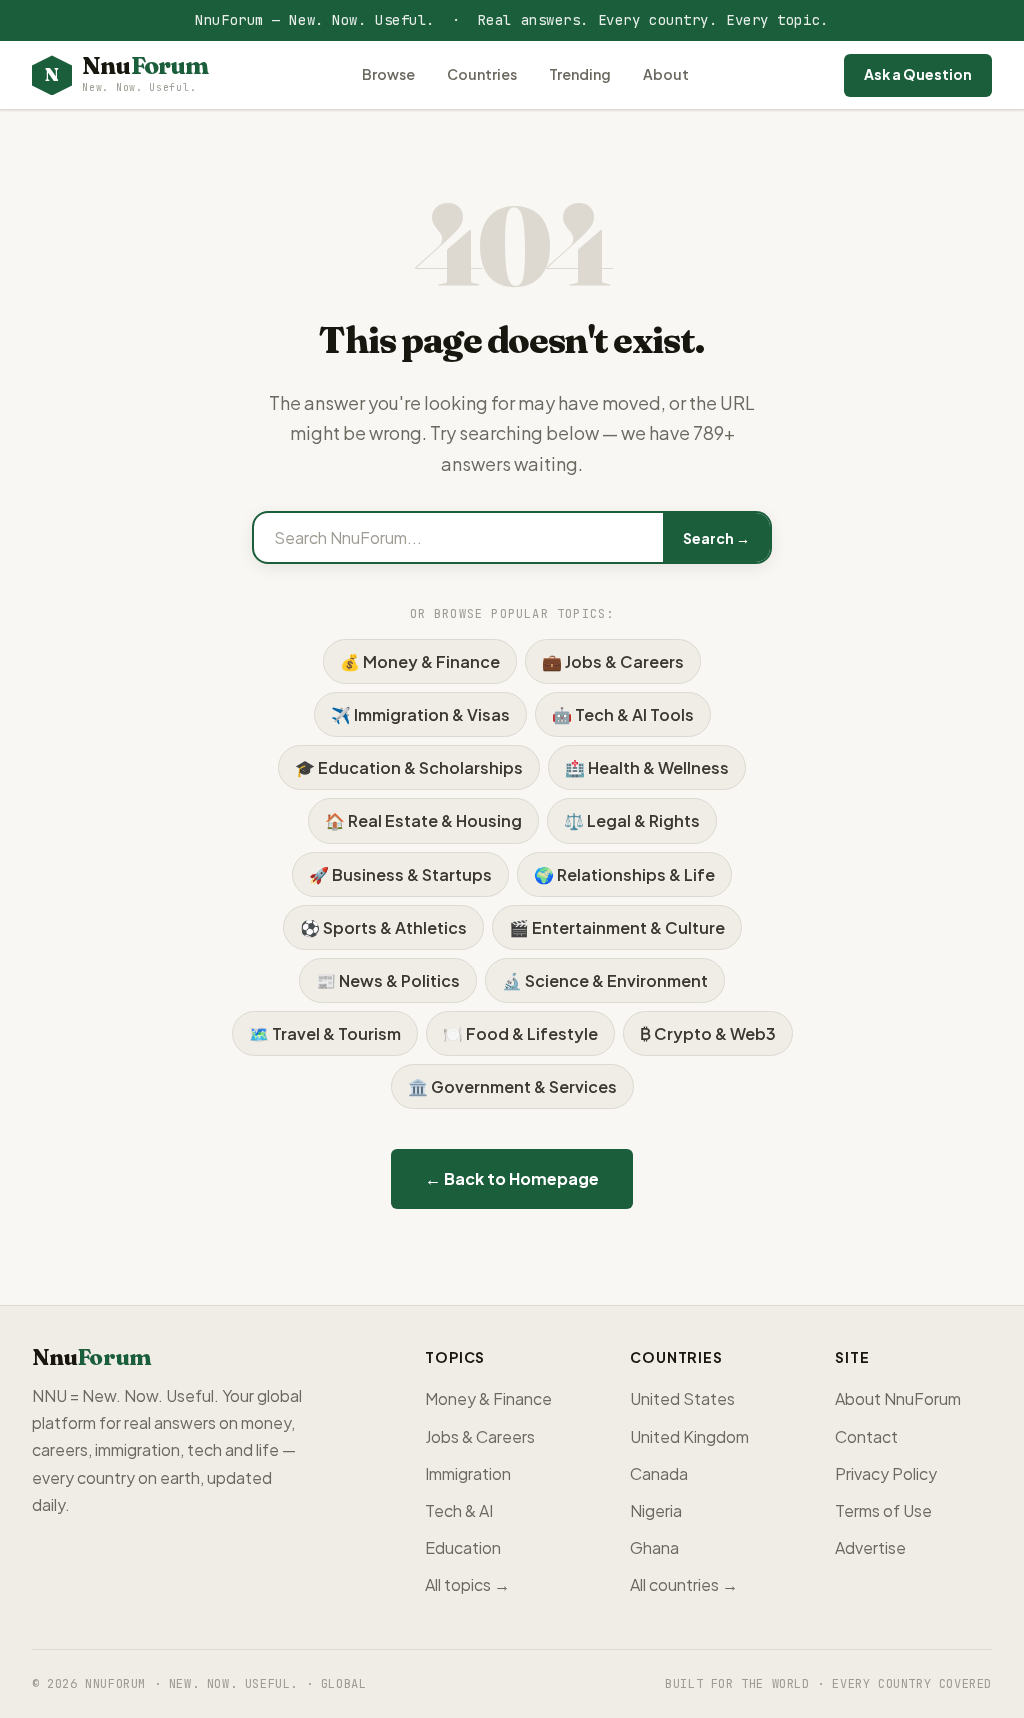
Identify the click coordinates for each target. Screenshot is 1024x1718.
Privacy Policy (886, 1473)
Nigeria (656, 1510)
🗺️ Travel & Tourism (325, 1033)
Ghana (654, 1547)
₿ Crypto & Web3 (708, 1033)
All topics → (467, 1584)
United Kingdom (689, 1436)
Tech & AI (459, 1510)
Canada (659, 1473)
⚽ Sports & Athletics (383, 927)
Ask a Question (918, 74)
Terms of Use (883, 1510)
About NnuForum (898, 1398)
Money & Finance (488, 1398)
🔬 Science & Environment (605, 980)
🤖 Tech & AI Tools (623, 714)
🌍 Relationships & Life (624, 874)
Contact (866, 1436)
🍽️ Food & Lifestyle (520, 1033)
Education (463, 1547)
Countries (482, 74)
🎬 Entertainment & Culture (617, 927)
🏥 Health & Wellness (647, 767)
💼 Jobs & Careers (613, 661)
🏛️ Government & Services (512, 1086)
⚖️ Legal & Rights (632, 820)
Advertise (870, 1547)
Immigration (468, 1473)
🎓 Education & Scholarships (409, 767)
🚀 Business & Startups (400, 874)
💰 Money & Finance (420, 661)
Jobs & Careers (480, 1436)
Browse (388, 74)
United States (682, 1398)
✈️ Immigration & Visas (420, 714)
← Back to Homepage (512, 1178)
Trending (580, 74)
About (666, 74)
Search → (716, 538)
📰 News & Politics (388, 980)
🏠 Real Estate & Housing (423, 820)
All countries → (684, 1584)
